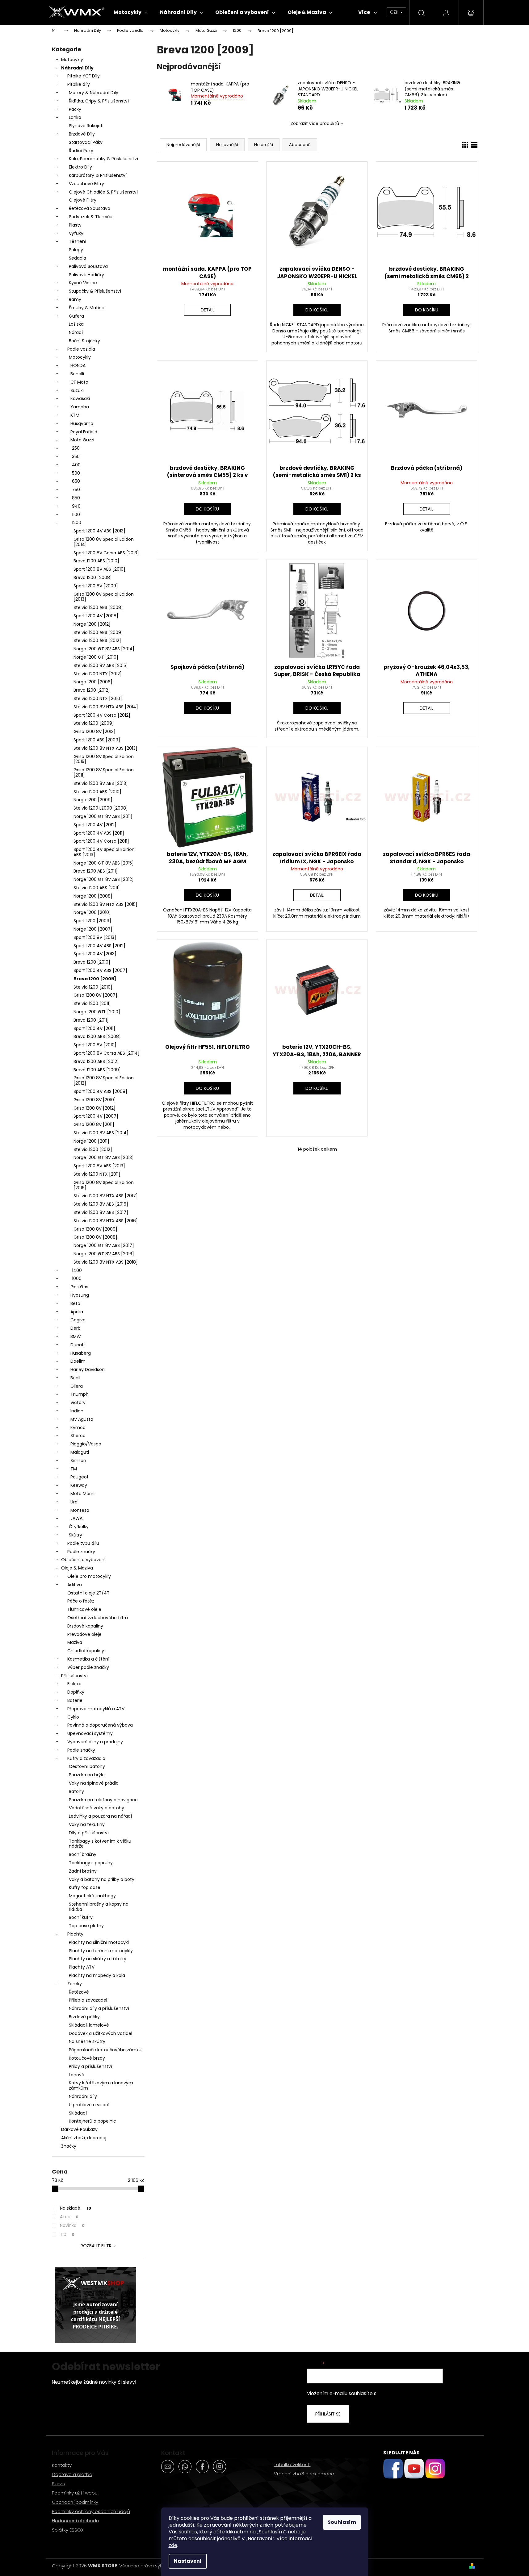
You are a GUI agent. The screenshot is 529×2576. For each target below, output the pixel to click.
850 (76, 498)
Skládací (78, 2113)
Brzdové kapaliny (85, 1626)
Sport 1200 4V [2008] (96, 616)
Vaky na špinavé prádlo (94, 1783)
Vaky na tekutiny (87, 1824)
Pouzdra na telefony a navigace (103, 1800)
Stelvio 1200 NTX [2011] (97, 1174)
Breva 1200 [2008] (93, 577)
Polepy (76, 250)
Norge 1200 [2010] (92, 912)
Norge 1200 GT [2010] (96, 657)
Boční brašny (83, 1854)
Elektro (74, 1684)
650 (76, 481)
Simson (78, 1461)
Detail (208, 310)
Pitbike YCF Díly (84, 76)
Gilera (77, 1386)
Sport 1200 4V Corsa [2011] (101, 841)
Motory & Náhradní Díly (94, 93)
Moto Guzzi (82, 440)
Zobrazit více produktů (315, 123)
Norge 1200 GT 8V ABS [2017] (104, 1245)
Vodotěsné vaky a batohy (97, 1808)
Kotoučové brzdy (87, 2058)
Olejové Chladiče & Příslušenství (103, 192)
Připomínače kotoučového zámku (105, 2050)
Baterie (75, 1700)
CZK (395, 12)
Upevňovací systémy (90, 1733)
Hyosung (80, 1295)
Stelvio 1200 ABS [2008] (98, 607)
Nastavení (188, 2561)
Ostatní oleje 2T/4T (88, 1593)
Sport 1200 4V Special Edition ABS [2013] (104, 852)
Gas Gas (79, 1287)
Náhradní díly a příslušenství (99, 2008)
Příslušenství (74, 1676)
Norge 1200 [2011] (91, 1141)
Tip (67, 2234)
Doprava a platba (72, 2474)
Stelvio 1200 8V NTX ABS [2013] (105, 748)
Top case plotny (86, 1926)
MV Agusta (82, 1419)
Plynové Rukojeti (86, 126)
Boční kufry (81, 1917)
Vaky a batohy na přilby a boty (102, 1879)
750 (76, 490)
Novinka (72, 2225)
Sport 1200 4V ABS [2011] (99, 833)
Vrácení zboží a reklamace (304, 2474)
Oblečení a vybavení (83, 1560)
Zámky (75, 1984)
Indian (77, 1411)
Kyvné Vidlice (83, 283)
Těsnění (78, 241)
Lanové (77, 2075)
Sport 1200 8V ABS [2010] (99, 569)
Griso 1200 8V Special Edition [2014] (104, 542)
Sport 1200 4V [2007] (96, 1116)
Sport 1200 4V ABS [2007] (100, 970)
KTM (75, 415)
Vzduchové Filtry (86, 184)
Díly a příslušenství (89, 1833)
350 (76, 456)
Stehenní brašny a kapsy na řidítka (99, 1907)
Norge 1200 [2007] (93, 929)
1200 (77, 523)
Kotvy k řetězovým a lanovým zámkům (101, 2085)
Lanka (75, 117)
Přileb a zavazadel (88, 2000)
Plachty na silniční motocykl (99, 1942)
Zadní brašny (83, 1871)
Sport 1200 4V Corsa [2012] (102, 715)
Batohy (76, 1791)
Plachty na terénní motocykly (101, 1951)
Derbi (76, 1328)
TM (74, 1469)
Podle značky (81, 1552)
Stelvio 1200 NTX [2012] (98, 674)
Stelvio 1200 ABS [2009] (98, 632)
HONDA (78, 365)
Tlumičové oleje (84, 1609)
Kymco (78, 1428)
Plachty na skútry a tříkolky (98, 1959)
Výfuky (76, 233)
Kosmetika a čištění (88, 1659)
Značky (69, 2146)
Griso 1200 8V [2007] (95, 995)
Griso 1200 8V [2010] (95, 1100)
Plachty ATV (82, 1967)
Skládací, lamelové (89, 2025)
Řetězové (79, 1992)
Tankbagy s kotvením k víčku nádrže (100, 1844)
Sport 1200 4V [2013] (95, 954)
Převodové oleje (84, 1634)
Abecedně (300, 145)
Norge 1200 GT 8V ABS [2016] (104, 1254)
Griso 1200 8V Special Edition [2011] (104, 772)
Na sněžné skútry (87, 2041)
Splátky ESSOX (68, 2530)
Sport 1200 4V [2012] (95, 825)
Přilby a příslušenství (90, 2066)
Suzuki (77, 390)
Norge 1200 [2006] (93, 682)
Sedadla (78, 258)
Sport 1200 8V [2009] (96, 586)
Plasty (75, 225)
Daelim (78, 1361)
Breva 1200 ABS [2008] (97, 1036)
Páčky (75, 109)
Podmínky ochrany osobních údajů (91, 2511)
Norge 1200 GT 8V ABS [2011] (103, 816)
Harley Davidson (88, 1369)
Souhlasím (342, 2522)
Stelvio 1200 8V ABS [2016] (101, 1204)
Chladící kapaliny (86, 1651)
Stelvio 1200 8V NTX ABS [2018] (106, 1262)
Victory (78, 1403)
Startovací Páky (86, 142)
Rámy (75, 299)
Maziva (75, 1642)
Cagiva (78, 1320)
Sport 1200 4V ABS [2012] (99, 946)
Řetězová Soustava (90, 208)
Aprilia (77, 1312)
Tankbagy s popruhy (91, 1863)
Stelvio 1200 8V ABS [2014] (101, 1133)
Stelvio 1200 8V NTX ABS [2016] (106, 1221)
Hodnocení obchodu (75, 2521)
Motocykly (72, 60)
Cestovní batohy (87, 1766)
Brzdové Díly (82, 134)
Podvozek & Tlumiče (91, 217)
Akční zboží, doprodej (84, 2138)
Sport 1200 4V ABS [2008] (100, 1091)
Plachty (75, 1934)
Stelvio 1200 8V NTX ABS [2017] (106, 1196)
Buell (75, 1378)
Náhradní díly (83, 2096)
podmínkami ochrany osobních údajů (420, 2393)
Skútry (76, 1535)
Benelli (77, 374)
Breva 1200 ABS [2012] (96, 1061)
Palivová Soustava (88, 266)
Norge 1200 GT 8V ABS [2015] (104, 863)
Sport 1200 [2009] (92, 921)
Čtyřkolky (79, 1527)
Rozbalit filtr (96, 2246)
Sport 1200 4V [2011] (94, 1028)
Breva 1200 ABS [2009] (97, 1070)
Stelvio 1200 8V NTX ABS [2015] (105, 904)
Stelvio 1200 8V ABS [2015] (101, 665)
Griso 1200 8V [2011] (94, 1124)
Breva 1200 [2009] (95, 979)
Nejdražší (264, 145)
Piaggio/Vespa (86, 1444)
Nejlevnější (227, 145)
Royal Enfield (84, 432)
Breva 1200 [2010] (92, 962)
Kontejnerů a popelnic (92, 2121)
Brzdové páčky (84, 2017)
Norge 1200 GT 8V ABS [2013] (104, 1157)
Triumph (80, 1394)
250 (76, 448)
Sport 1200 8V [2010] (95, 1045)
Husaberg (81, 1353)
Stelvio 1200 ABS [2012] (97, 640)
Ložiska (76, 324)
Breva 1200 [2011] (91, 1020)
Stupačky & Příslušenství (95, 291)
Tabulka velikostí (292, 2464)
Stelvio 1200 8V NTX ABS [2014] (106, 707)
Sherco (78, 1436)
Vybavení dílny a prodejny (95, 1742)
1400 (77, 1270)
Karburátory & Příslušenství (98, 175)
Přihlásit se (328, 2414)
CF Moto (79, 382)
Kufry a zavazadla (86, 1758)
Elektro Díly (80, 167)
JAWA (76, 1518)
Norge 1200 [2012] (92, 624)
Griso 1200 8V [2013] (94, 732)
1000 (77, 1278)
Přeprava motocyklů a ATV (96, 1709)
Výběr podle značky (88, 1667)
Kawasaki (80, 398)
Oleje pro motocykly (89, 1576)
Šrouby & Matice (87, 308)
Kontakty (62, 2465)
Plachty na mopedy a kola (97, 1975)
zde (173, 2545)
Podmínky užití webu (75, 2493)
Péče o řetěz (81, 1601)
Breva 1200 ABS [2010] (96, 561)
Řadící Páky (81, 151)
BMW (76, 1336)
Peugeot (80, 1477)
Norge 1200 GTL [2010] (97, 1012)
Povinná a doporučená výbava (100, 1725)
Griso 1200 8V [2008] (95, 1237)
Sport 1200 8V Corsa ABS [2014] (107, 1053)
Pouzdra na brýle (87, 1775)
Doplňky (76, 1692)
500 (76, 473)
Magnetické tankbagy (92, 1896)
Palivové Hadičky (86, 275)
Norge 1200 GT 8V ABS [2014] (104, 649)
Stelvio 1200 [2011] (92, 1003)
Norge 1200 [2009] (93, 800)
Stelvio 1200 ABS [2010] (97, 792)
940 (76, 506)
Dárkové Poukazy (79, 2129)
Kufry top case (85, 1887)
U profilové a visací (89, 2105)
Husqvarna (82, 423)
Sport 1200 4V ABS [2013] (99, 531)
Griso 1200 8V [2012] (94, 1108)
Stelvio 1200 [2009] (94, 723)
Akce (69, 2217)
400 (76, 465)
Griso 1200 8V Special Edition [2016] (104, 1185)
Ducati (78, 1345)
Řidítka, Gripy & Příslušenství (99, 101)
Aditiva (75, 1585)
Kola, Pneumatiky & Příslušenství (103, 159)
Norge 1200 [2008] (93, 896)
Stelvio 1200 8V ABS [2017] (101, 1212)
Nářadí (76, 332)
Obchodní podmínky (75, 2502)
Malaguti (80, 1452)
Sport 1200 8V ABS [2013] (99, 1166)
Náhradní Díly (77, 68)
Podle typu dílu (83, 1543)
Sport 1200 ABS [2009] (97, 740)
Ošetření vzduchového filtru (98, 1618)
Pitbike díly (79, 84)
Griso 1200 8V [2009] (95, 1229)
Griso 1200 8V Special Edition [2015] (104, 759)
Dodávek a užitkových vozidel (101, 2033)
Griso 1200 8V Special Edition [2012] (104, 1080)
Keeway (79, 1485)
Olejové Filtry (83, 200)
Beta (75, 1303)
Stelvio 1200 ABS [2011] (97, 888)
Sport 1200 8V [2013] (95, 937)
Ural (74, 1502)
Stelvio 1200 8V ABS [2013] (101, 783)
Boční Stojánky (84, 341)
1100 (76, 515)
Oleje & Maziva (77, 1568)
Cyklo (73, 1717)
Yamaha (80, 407)
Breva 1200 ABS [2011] (96, 871)
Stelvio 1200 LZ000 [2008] (101, 808)
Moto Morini (83, 1494)
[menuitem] (131, 12)
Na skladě (76, 2208)
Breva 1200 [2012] (92, 690)
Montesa (80, 1510)
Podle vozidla (81, 349)
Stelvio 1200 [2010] (93, 987)
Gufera (76, 316)
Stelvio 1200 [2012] (93, 1149)
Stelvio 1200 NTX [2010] (98, 698)
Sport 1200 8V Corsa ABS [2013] (106, 553)
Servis (59, 2484)
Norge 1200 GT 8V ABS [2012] (104, 879)
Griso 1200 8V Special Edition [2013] (104, 597)
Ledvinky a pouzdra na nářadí (100, 1816)
